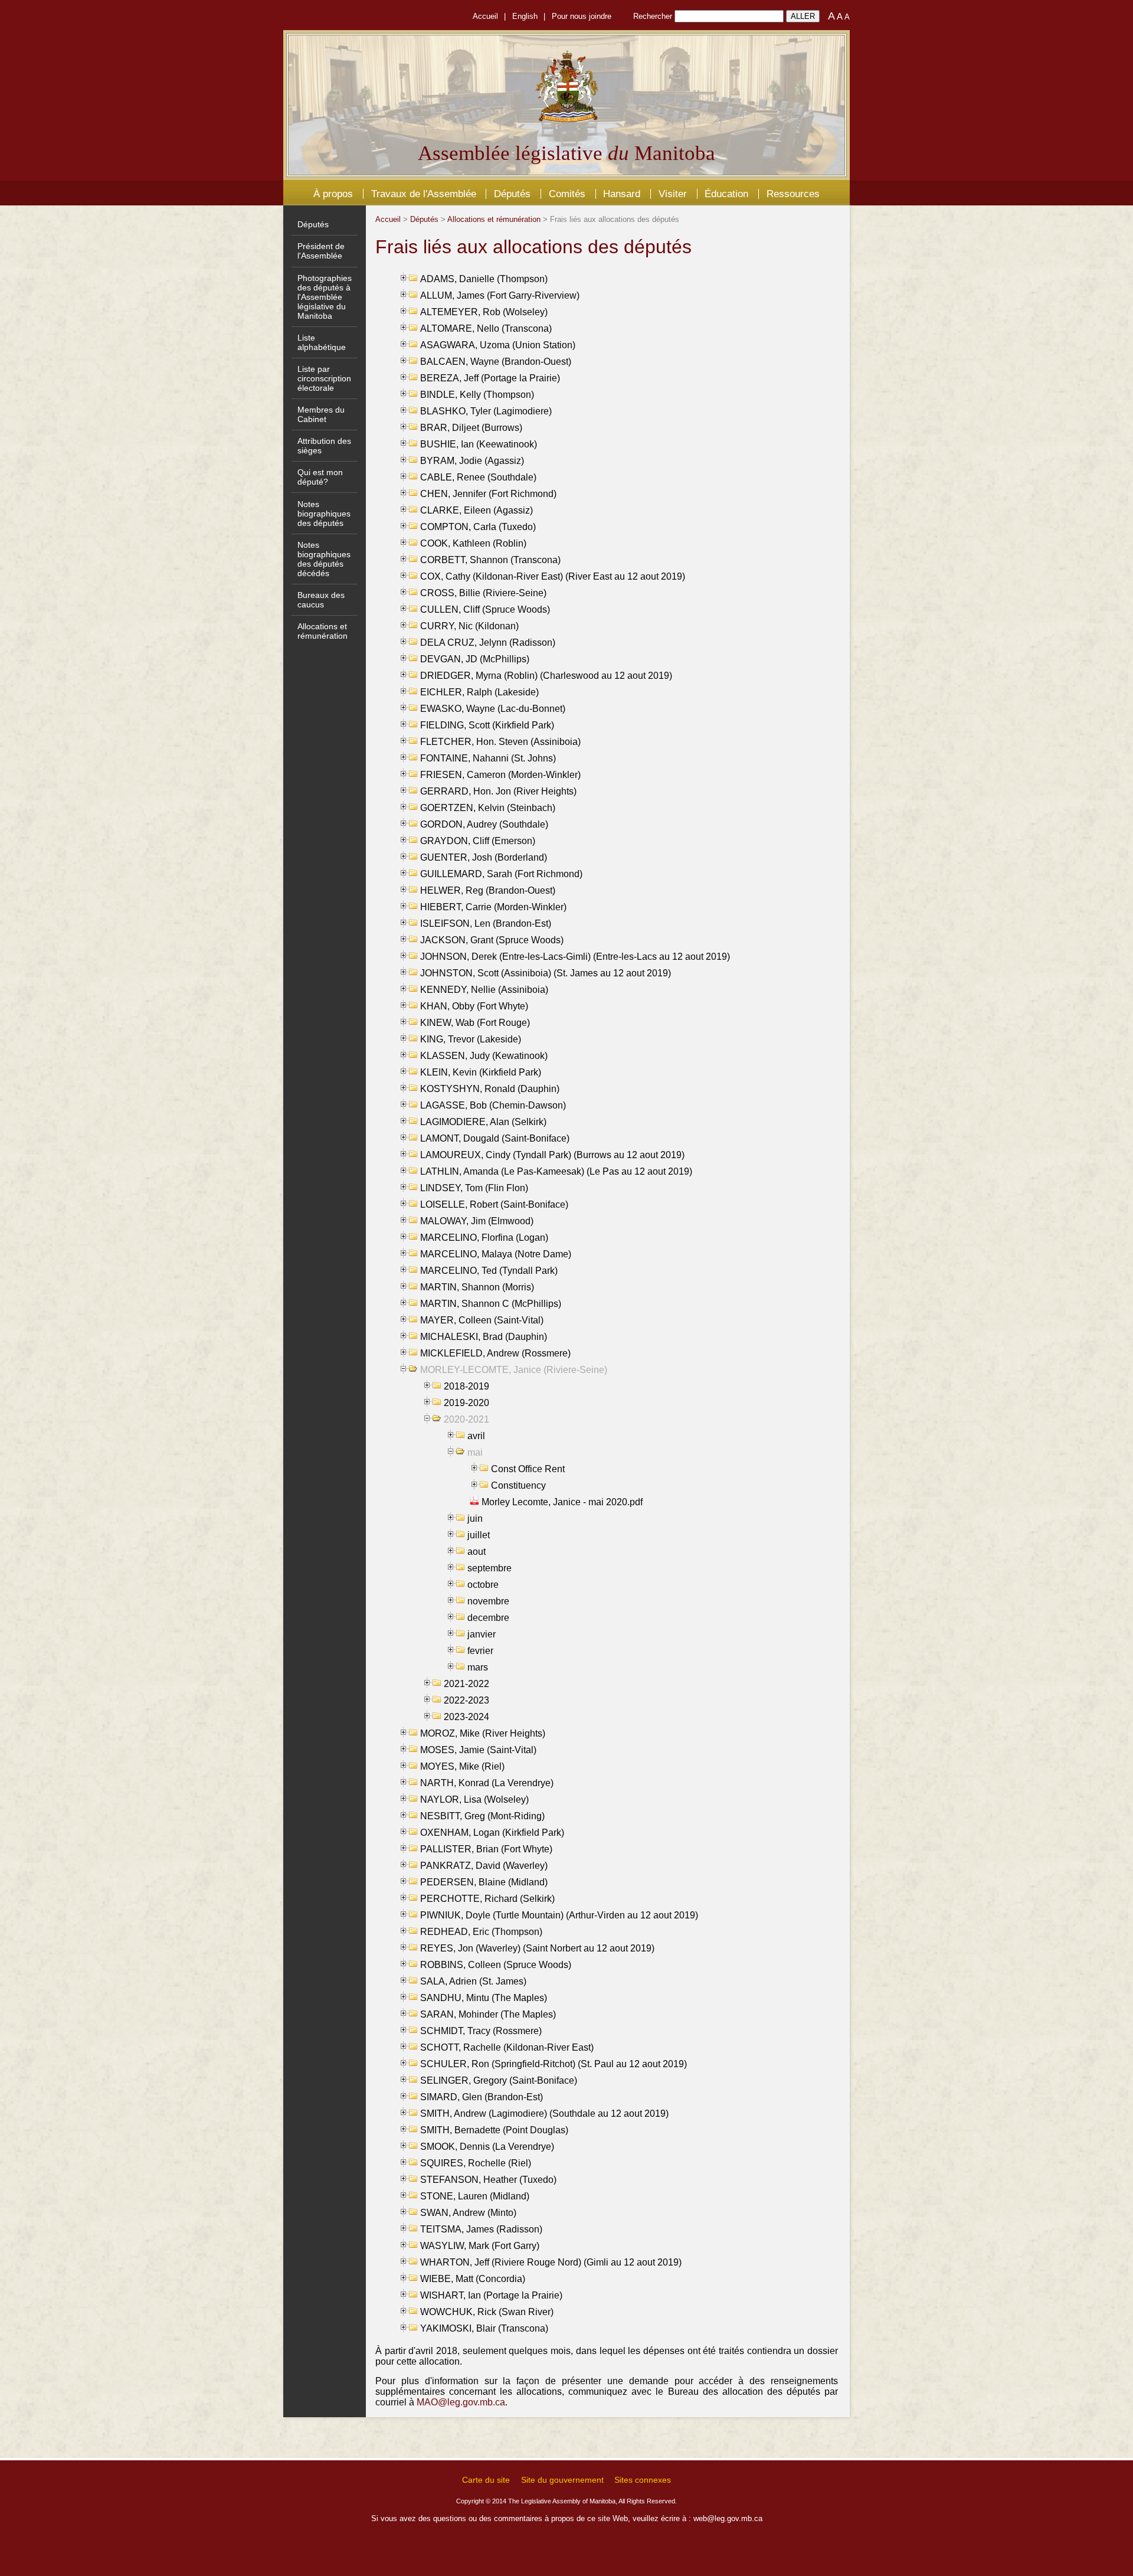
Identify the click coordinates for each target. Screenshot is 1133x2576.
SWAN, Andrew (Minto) (468, 2213)
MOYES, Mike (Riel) (462, 1766)
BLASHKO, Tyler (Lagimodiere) (486, 411)
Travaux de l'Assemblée (424, 194)
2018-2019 (466, 1386)
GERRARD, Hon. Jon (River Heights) (498, 791)
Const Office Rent (528, 1469)
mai (475, 1452)
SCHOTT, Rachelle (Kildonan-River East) (507, 2047)
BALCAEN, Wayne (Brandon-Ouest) (496, 362)
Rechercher (653, 16)
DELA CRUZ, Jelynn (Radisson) (488, 643)
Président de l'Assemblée (321, 251)
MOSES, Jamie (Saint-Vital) (478, 1750)
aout (477, 1552)
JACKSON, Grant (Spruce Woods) (492, 940)
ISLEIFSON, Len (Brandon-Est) (486, 923)
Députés (512, 194)
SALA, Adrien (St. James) (473, 1981)
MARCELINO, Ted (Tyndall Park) (489, 1271)
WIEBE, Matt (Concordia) (473, 2279)
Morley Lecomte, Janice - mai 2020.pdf (562, 1502)
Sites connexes (643, 2480)
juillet (479, 1535)
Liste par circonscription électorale (324, 378)
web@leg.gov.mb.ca (728, 2518)
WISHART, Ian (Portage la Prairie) (491, 2295)
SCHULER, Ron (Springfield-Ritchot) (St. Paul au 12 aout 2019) (554, 2064)
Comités (567, 194)
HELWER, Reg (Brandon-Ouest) (488, 890)
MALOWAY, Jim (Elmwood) (477, 1221)
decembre (488, 1618)
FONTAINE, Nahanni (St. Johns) (488, 758)
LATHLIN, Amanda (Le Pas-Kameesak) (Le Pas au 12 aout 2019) (556, 1171)
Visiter (673, 194)
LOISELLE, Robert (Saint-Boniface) (494, 1204)
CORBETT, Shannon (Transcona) (490, 560)
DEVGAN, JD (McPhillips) (475, 659)
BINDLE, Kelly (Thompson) (477, 395)
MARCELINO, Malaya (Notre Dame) (496, 1254)
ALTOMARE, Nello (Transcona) (486, 328)
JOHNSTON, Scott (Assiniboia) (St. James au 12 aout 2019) (546, 973)
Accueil (485, 16)
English (525, 16)
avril (476, 1436)
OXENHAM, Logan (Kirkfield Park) (492, 1833)
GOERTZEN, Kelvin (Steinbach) (488, 808)
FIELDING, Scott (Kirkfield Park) (487, 725)
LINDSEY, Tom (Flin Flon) (474, 1188)
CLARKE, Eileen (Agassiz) (477, 510)
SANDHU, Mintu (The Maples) (484, 1998)
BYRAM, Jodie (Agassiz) (472, 461)
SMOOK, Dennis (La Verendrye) (487, 2147)
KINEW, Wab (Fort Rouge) (475, 1023)
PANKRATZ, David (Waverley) (484, 1866)
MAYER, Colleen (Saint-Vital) (482, 1320)
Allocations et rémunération (322, 631)
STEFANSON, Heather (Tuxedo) (488, 2180)
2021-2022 (466, 1684)
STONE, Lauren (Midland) (475, 2196)
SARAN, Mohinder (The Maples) (488, 2014)
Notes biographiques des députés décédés (324, 559)
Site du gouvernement (562, 2480)
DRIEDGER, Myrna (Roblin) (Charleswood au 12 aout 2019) (546, 676)
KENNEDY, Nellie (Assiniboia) (484, 990)
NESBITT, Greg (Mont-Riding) (482, 1816)
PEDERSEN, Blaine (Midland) (484, 1882)
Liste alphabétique (322, 342)
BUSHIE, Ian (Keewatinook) (479, 444)
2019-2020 (466, 1403)
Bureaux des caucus (321, 600)
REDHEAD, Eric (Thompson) (481, 1932)
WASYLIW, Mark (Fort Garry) (480, 2246)
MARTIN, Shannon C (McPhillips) (491, 1304)
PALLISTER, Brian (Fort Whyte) (486, 1849)
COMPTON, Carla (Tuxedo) (478, 527)
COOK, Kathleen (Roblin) (473, 543)
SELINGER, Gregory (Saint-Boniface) (499, 2080)
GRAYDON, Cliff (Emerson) (478, 841)
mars (478, 1667)
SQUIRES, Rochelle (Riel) (476, 2163)
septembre (489, 1568)
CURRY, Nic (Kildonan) (469, 626)
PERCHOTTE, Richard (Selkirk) (487, 1899)
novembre (488, 1601)
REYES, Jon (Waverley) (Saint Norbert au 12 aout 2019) (537, 1948)
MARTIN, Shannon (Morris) (477, 1287)
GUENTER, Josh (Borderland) (484, 857)
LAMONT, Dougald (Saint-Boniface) (495, 1138)
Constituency (518, 1485)
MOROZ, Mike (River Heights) (483, 1733)
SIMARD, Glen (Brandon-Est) (482, 2097)
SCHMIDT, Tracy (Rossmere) (481, 2031)
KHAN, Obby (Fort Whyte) (474, 1006)
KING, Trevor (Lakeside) (471, 1039)
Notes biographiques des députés (324, 514)
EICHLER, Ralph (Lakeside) (479, 692)
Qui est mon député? (320, 477)
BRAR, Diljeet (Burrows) (471, 428)
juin (475, 1519)
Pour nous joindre (582, 16)
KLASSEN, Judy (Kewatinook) (484, 1056)
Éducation (726, 194)
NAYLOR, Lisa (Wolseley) (474, 1799)
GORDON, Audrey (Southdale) (484, 824)
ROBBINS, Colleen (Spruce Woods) (496, 1965)
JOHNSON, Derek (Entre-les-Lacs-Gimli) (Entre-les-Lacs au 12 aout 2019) (575, 957)
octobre (483, 1585)
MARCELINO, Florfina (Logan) (484, 1238)
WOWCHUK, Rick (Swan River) (487, 2312)
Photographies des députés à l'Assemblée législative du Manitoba (325, 297)
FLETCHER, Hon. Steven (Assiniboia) (500, 742)
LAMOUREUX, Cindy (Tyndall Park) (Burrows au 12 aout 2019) (552, 1155)
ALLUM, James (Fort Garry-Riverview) (500, 295)
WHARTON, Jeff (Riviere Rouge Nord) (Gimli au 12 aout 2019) (551, 2262)
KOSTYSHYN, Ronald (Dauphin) (490, 1089)
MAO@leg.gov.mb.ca (461, 2402)
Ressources (793, 194)
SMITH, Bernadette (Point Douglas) (494, 2130)
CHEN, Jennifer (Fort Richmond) (488, 494)
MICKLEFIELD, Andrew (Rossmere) (495, 1353)
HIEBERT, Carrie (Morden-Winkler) (493, 907)
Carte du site (486, 2480)
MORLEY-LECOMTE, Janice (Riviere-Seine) (514, 1370)
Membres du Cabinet (321, 414)
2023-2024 (466, 1717)
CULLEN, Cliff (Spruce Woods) (485, 609)
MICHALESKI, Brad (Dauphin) (484, 1337)
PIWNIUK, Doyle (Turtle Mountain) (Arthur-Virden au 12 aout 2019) (559, 1915)
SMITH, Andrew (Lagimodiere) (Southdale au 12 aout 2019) (544, 2114)
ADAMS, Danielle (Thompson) (484, 279)
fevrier (480, 1651)
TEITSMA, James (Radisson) (481, 2229)
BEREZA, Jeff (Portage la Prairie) (490, 378)
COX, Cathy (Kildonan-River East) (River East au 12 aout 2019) (553, 576)
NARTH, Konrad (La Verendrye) (487, 1783)
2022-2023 (466, 1700)
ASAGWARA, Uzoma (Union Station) (498, 345)
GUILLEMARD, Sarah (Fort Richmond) (501, 874)
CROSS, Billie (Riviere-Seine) (483, 593)
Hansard (622, 194)
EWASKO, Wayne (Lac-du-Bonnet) (493, 709)
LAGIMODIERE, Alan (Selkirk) (483, 1122)
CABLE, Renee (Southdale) (478, 477)
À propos (333, 194)
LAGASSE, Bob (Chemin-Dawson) (493, 1105)
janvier (482, 1634)
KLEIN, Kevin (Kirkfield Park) (481, 1072)
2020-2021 (466, 1419)
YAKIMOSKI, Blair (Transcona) (484, 2328)
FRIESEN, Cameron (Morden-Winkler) (500, 775)
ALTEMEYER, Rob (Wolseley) (484, 312)
